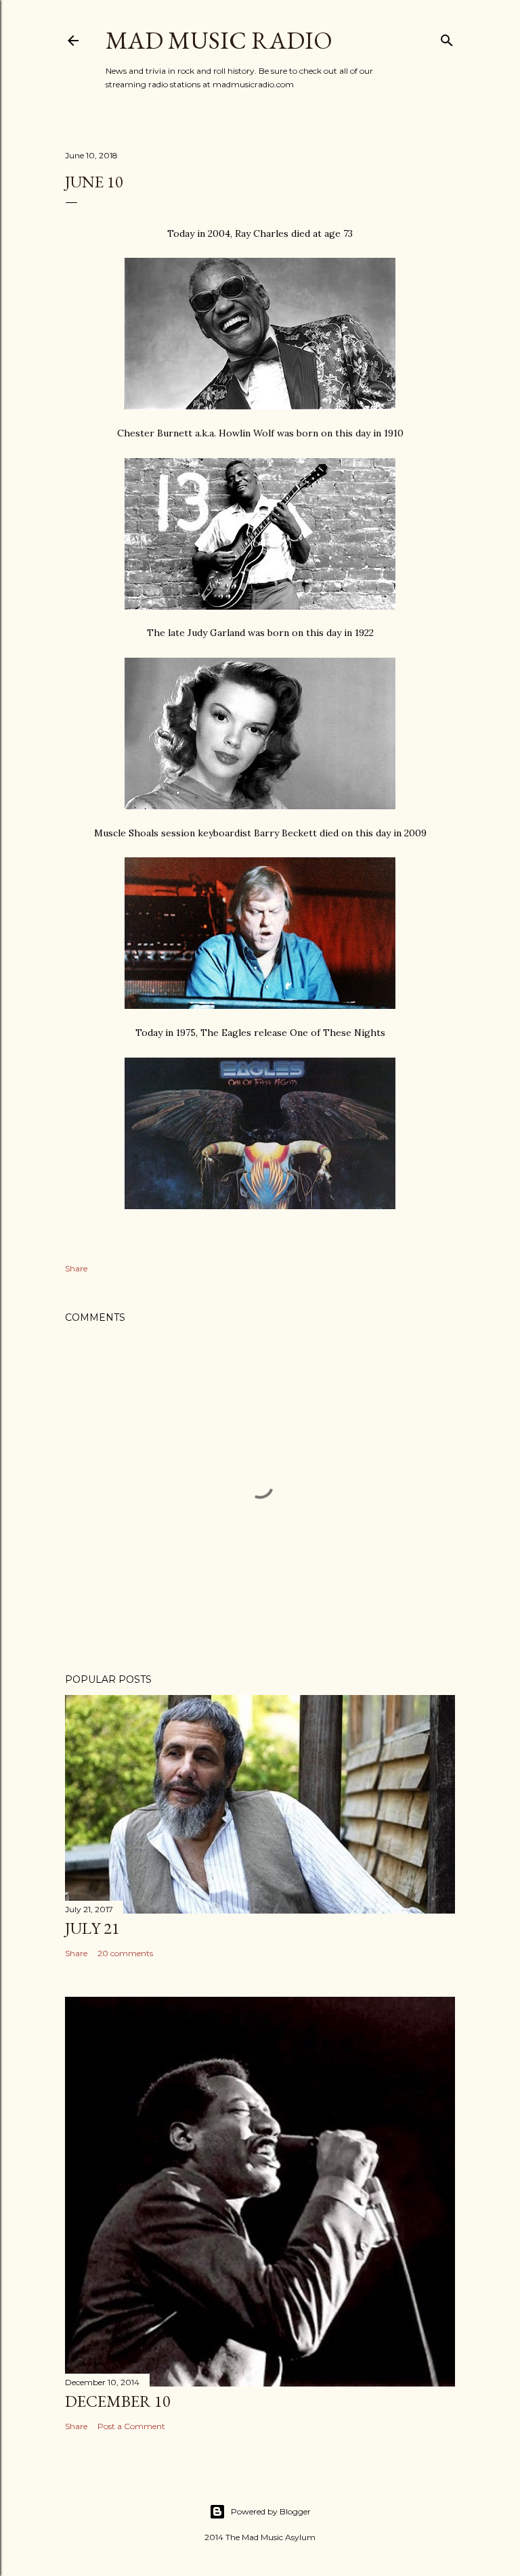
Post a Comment (131, 2426)
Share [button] (76, 1268)
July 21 (92, 1928)
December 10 (118, 2401)
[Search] (447, 38)
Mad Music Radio (219, 40)
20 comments (125, 1953)
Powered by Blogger (271, 2511)
